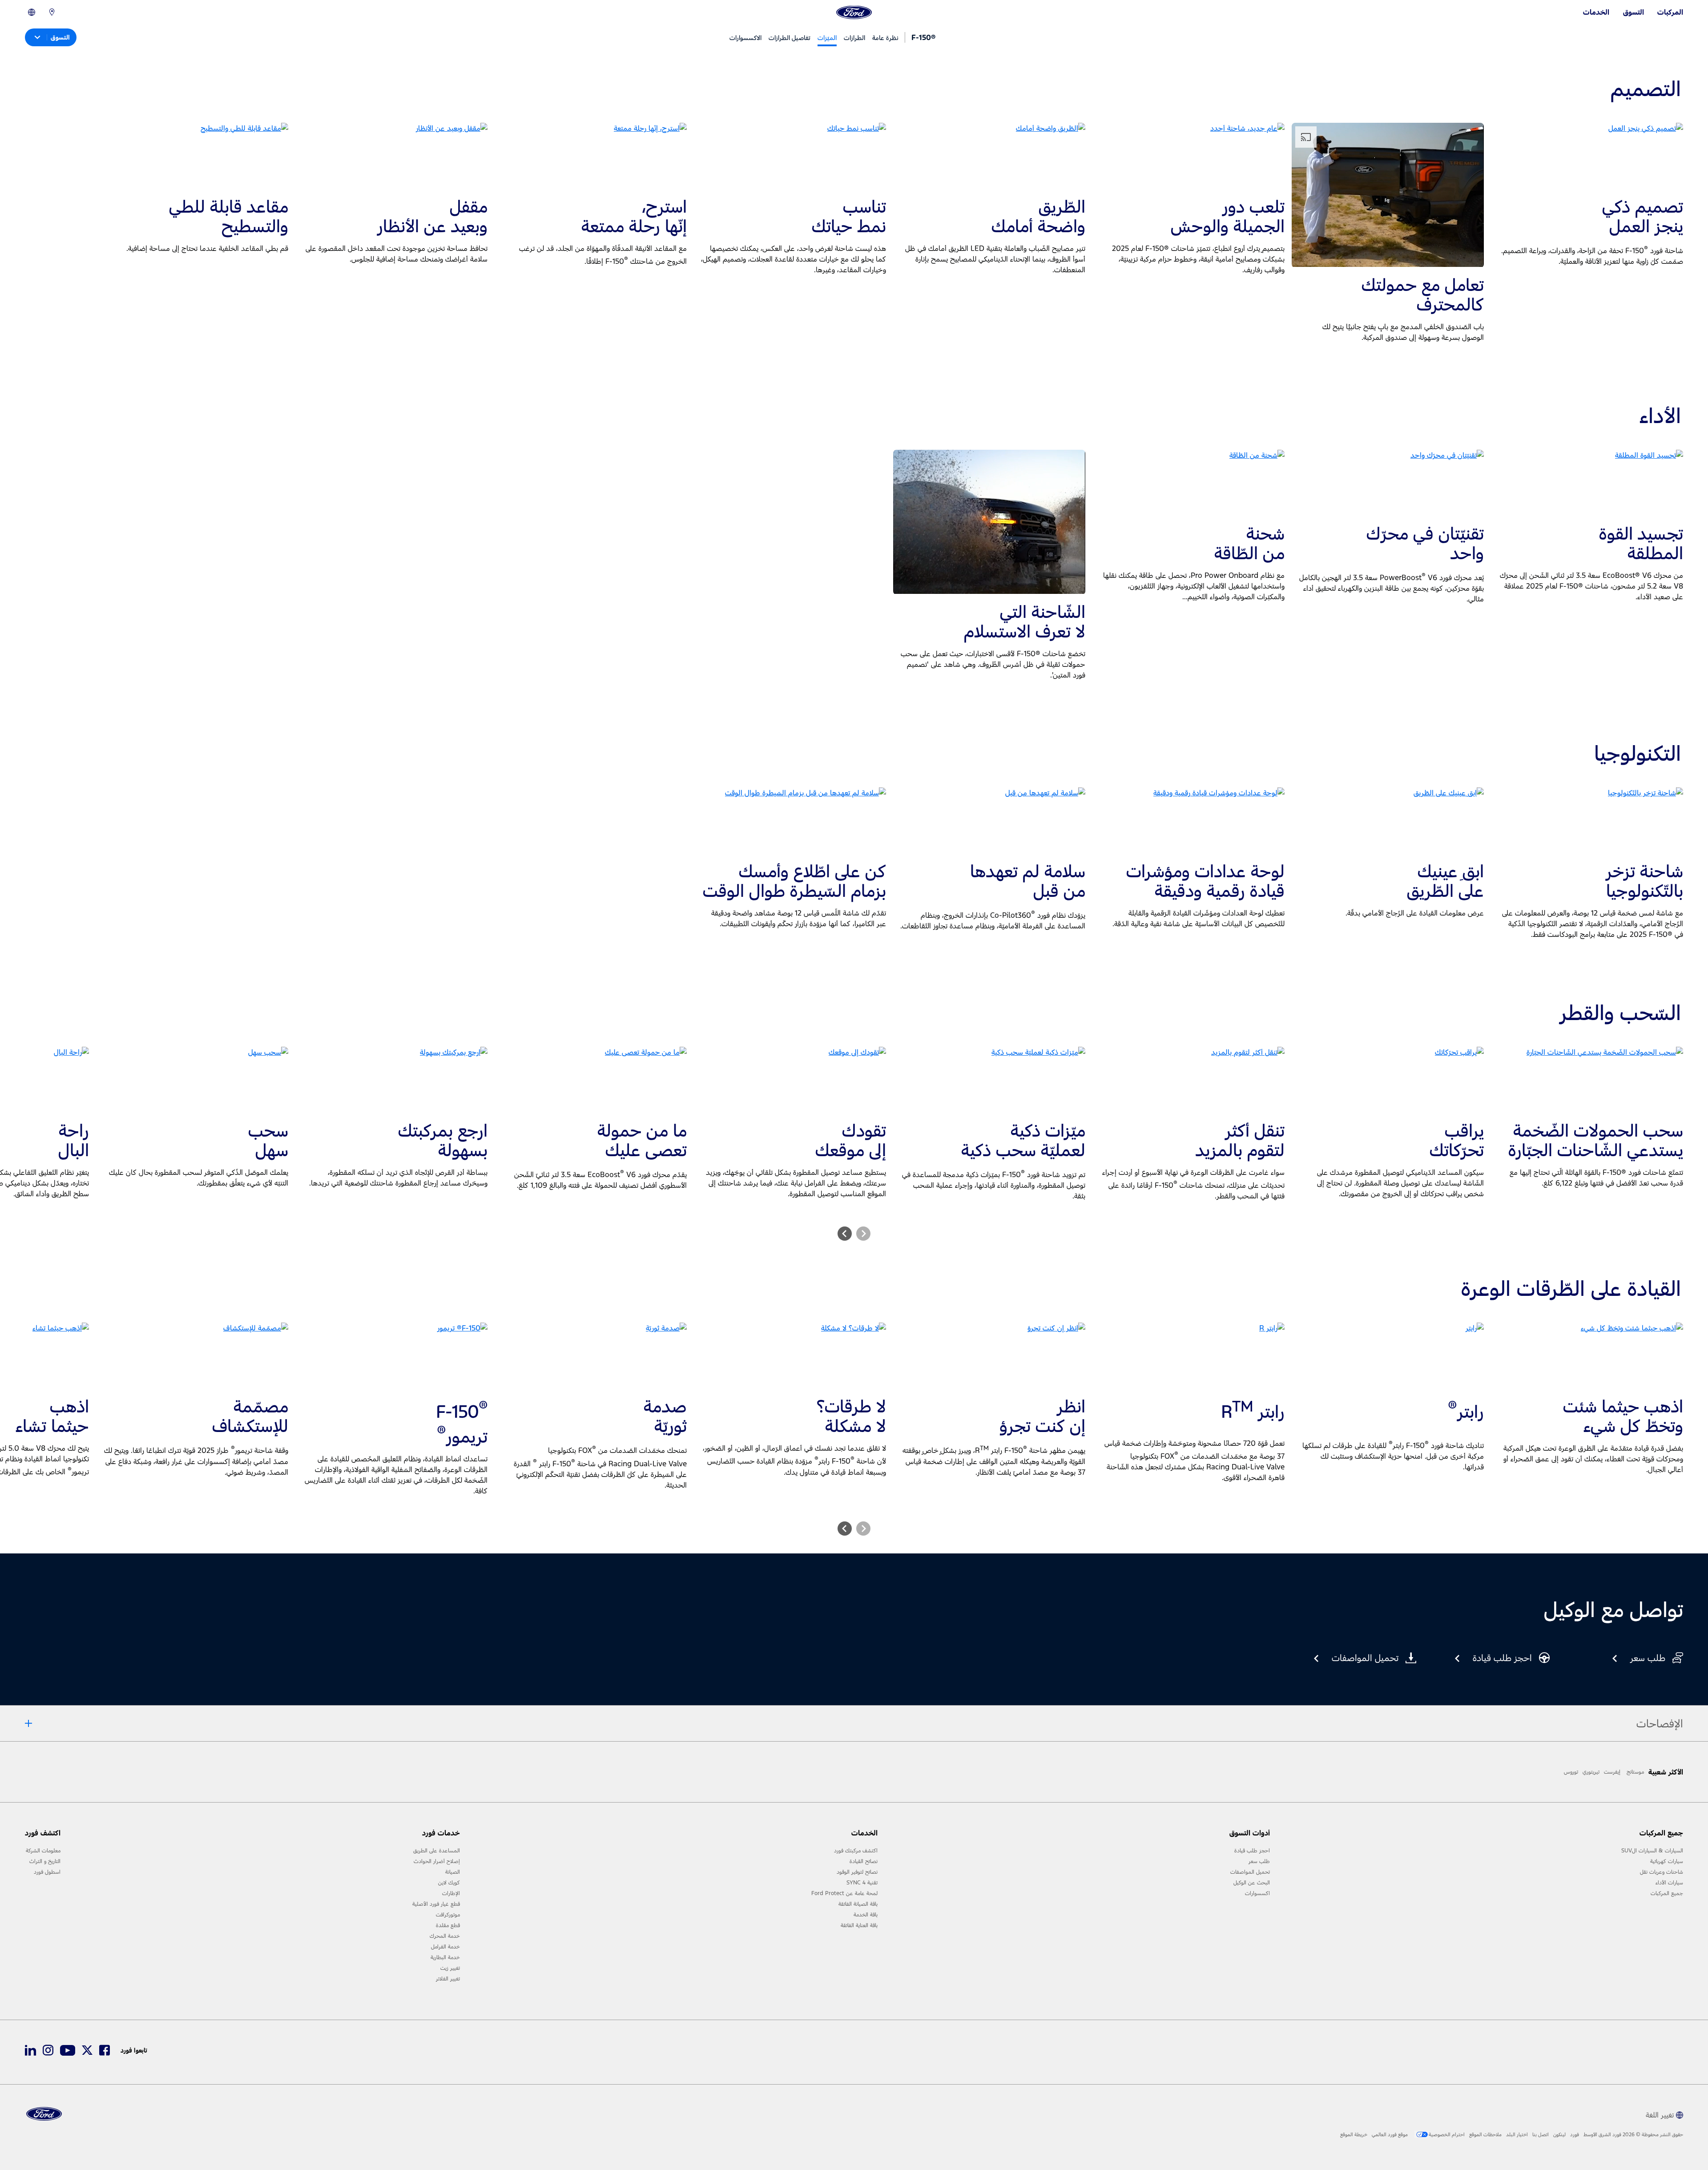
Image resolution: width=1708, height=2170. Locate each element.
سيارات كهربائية (1667, 1861)
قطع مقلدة (448, 1925)
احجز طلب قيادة (1252, 1851)
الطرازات (854, 38)
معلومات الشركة (43, 1851)
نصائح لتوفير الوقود (857, 1872)
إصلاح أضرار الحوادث (437, 1861)
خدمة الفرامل (445, 1947)
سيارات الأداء (1669, 1883)
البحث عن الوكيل (1252, 1883)
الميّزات (827, 38)
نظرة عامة (885, 38)
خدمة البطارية (445, 1957)
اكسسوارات (1257, 1893)
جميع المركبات (1667, 1893)
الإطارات (451, 1893)
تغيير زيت (450, 1968)
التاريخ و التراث (45, 1861)
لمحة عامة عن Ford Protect (844, 1893)
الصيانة (453, 1872)
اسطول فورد (47, 1872)
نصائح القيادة (864, 1861)
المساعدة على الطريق (437, 1851)
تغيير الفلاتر (448, 1979)
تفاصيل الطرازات (790, 38)
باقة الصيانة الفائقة (858, 1904)
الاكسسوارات (745, 38)
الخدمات (1596, 12)
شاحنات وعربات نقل (1662, 1872)
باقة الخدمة (866, 1915)
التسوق (1633, 12)
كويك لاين (449, 1883)
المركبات (1670, 12)
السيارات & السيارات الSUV (1652, 1851)
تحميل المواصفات (1250, 1872)
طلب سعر (1259, 1861)
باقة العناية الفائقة (859, 1925)
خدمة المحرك (445, 1936)
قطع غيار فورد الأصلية (436, 1904)
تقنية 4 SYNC (862, 1883)
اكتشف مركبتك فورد (856, 1851)
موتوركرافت (448, 1915)
